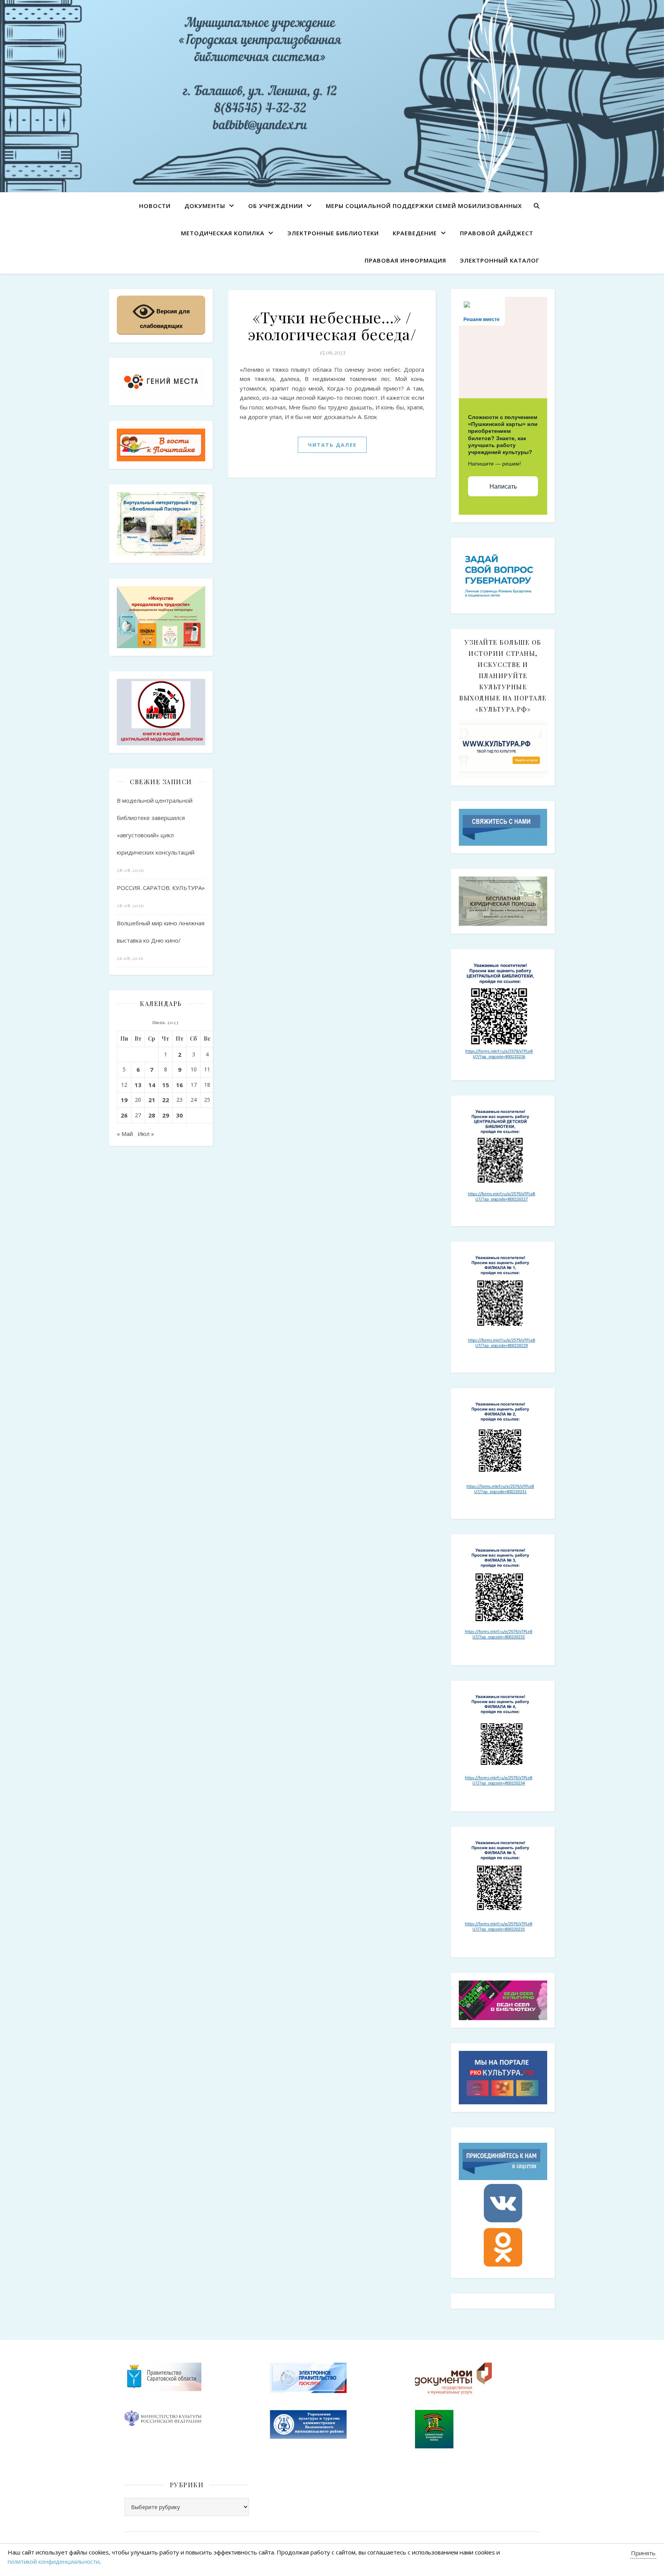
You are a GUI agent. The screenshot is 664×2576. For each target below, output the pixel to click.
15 (166, 1085)
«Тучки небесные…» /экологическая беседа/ (332, 325)
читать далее (332, 445)
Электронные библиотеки (333, 233)
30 (179, 1115)
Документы (205, 206)
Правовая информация (405, 260)
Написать (503, 486)
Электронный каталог (500, 260)
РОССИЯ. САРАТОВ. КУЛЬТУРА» (161, 888)
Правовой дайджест (497, 233)
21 (152, 1100)
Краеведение (415, 233)
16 (179, 1085)
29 (166, 1115)
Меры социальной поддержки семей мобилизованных (424, 206)
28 (152, 1115)
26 (124, 1115)
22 (166, 1100)
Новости (155, 206)
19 (124, 1100)
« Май (125, 1134)
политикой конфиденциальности (54, 2561)
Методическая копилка (223, 233)
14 (152, 1085)
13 (138, 1085)
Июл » (146, 1134)
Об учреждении (276, 206)
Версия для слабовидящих (165, 318)
